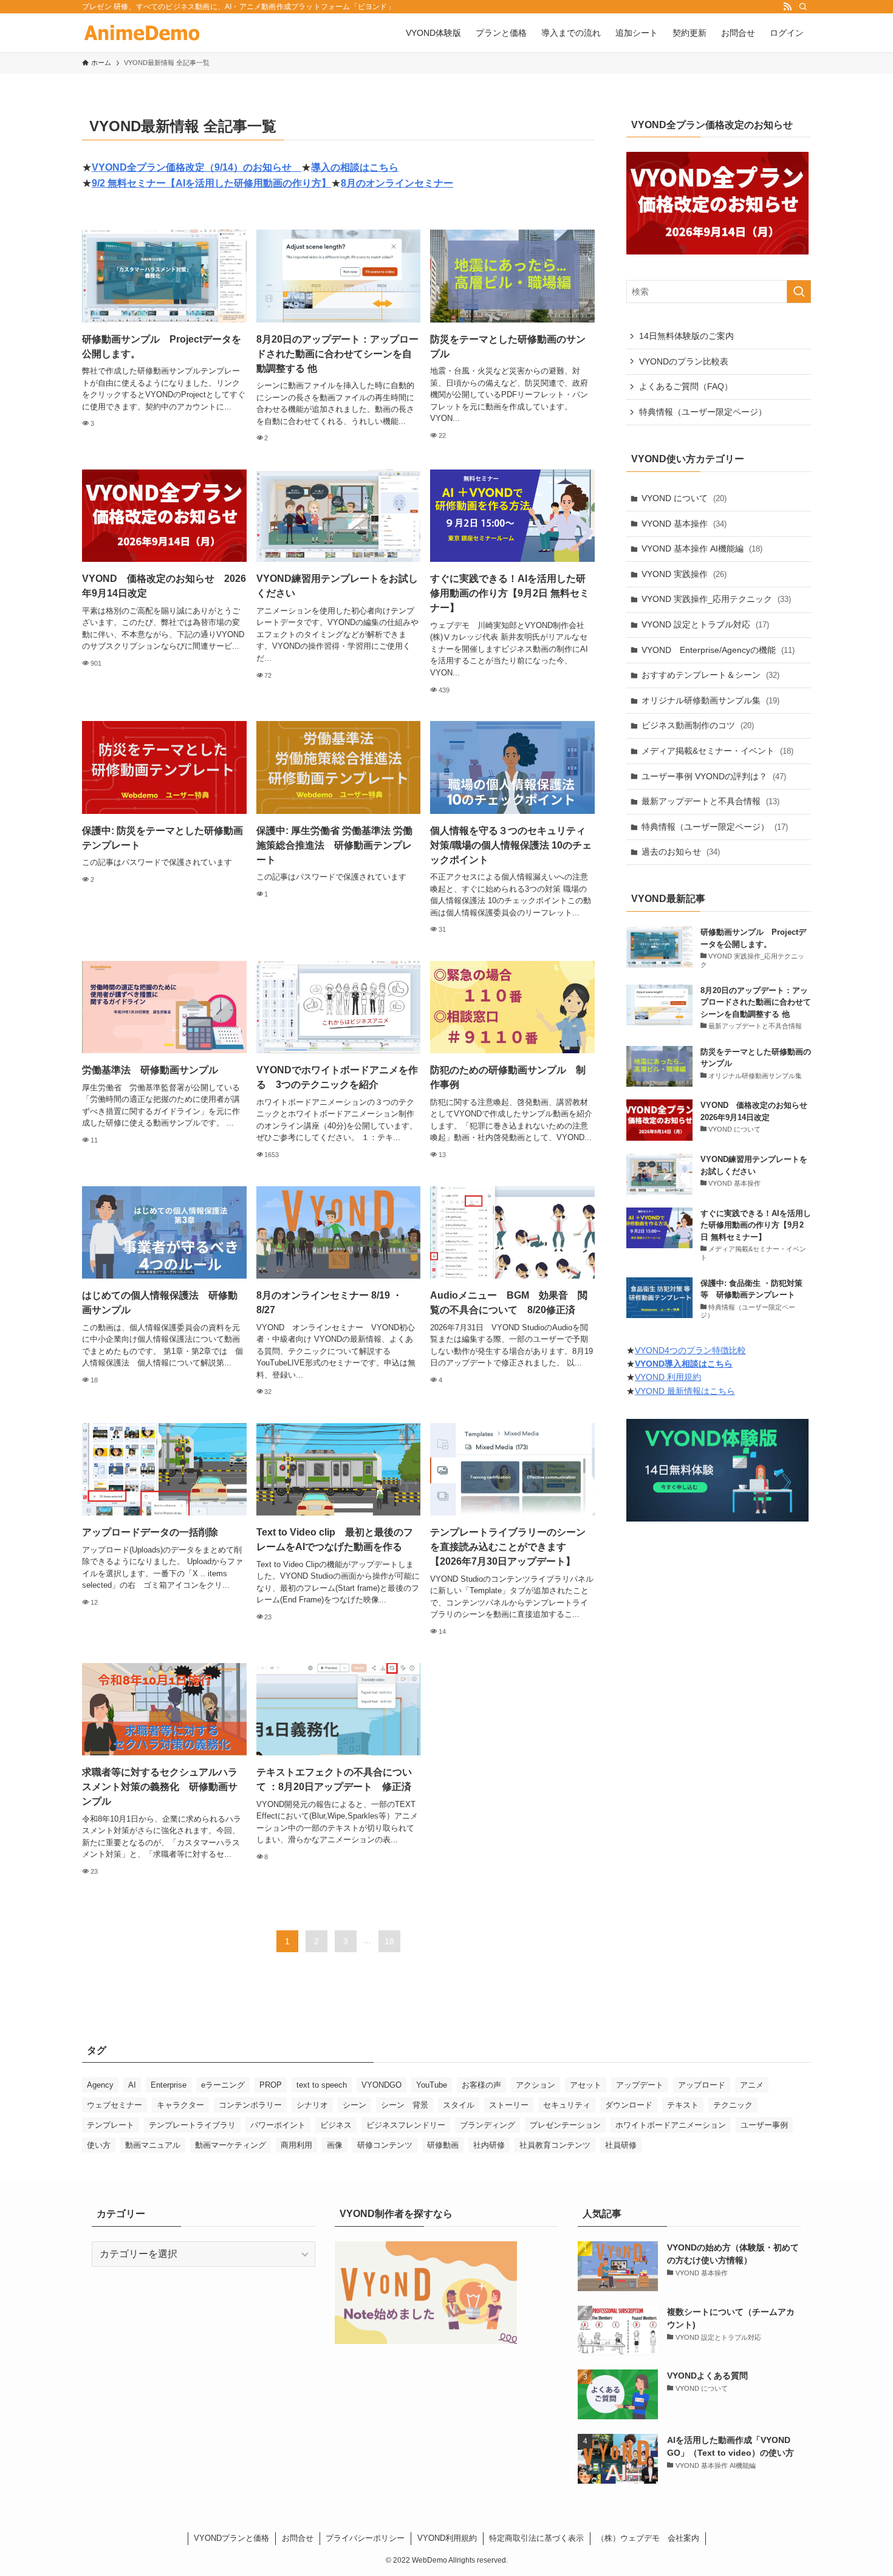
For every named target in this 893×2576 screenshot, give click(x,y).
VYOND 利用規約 (668, 1378)
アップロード (702, 2085)
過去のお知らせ (681, 852)
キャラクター (180, 2105)
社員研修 (621, 2145)
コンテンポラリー (250, 2105)
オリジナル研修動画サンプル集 (710, 700)
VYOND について (684, 498)
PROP (271, 2085)
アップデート (640, 2085)
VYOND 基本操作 (684, 524)
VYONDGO (381, 2085)
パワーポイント (278, 2125)
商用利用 (296, 2145)
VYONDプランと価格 (231, 2538)
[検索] (803, 7)
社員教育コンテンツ (555, 2145)
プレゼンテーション (565, 2125)
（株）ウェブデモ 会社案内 (648, 2538)
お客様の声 (481, 2085)
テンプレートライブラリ (192, 2125)
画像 (335, 2145)
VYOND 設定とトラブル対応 (705, 624)
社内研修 (489, 2145)
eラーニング (223, 2085)
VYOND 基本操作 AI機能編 (702, 548)
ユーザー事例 (764, 2125)
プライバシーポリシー (365, 2538)
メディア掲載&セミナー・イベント (717, 751)
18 (389, 1941)
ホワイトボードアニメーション (671, 2125)
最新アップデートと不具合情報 (710, 801)
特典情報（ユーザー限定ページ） (703, 412)
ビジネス (336, 2125)
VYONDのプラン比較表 (684, 361)
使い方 (99, 2145)
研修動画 (443, 2145)
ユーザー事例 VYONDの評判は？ (714, 776)
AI (132, 2085)
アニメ (752, 2085)
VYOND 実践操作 (684, 574)
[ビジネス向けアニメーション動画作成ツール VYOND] (142, 33)
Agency (100, 2085)
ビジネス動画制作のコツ (698, 725)
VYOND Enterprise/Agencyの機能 (718, 650)
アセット (586, 2085)
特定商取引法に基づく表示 (536, 2538)
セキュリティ (567, 2105)
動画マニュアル (153, 2145)
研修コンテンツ (385, 2145)
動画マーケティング (231, 2145)
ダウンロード (629, 2105)
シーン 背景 (405, 2105)
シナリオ (312, 2105)
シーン (354, 2105)
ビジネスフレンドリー (406, 2125)
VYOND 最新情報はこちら (685, 1391)
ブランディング (488, 2125)
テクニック (733, 2105)
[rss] (787, 7)
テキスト (683, 2105)
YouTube (432, 2085)
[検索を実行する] (799, 292)
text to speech (322, 2085)
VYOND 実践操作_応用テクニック (716, 599)
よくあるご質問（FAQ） (686, 386)
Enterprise (169, 2085)
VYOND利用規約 (447, 2538)
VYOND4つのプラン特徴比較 (690, 1350)
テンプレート (111, 2125)
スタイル (459, 2105)
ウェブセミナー (115, 2105)
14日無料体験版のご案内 (686, 336)
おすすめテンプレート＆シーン (710, 675)
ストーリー (509, 2105)
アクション (535, 2085)
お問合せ (298, 2538)
